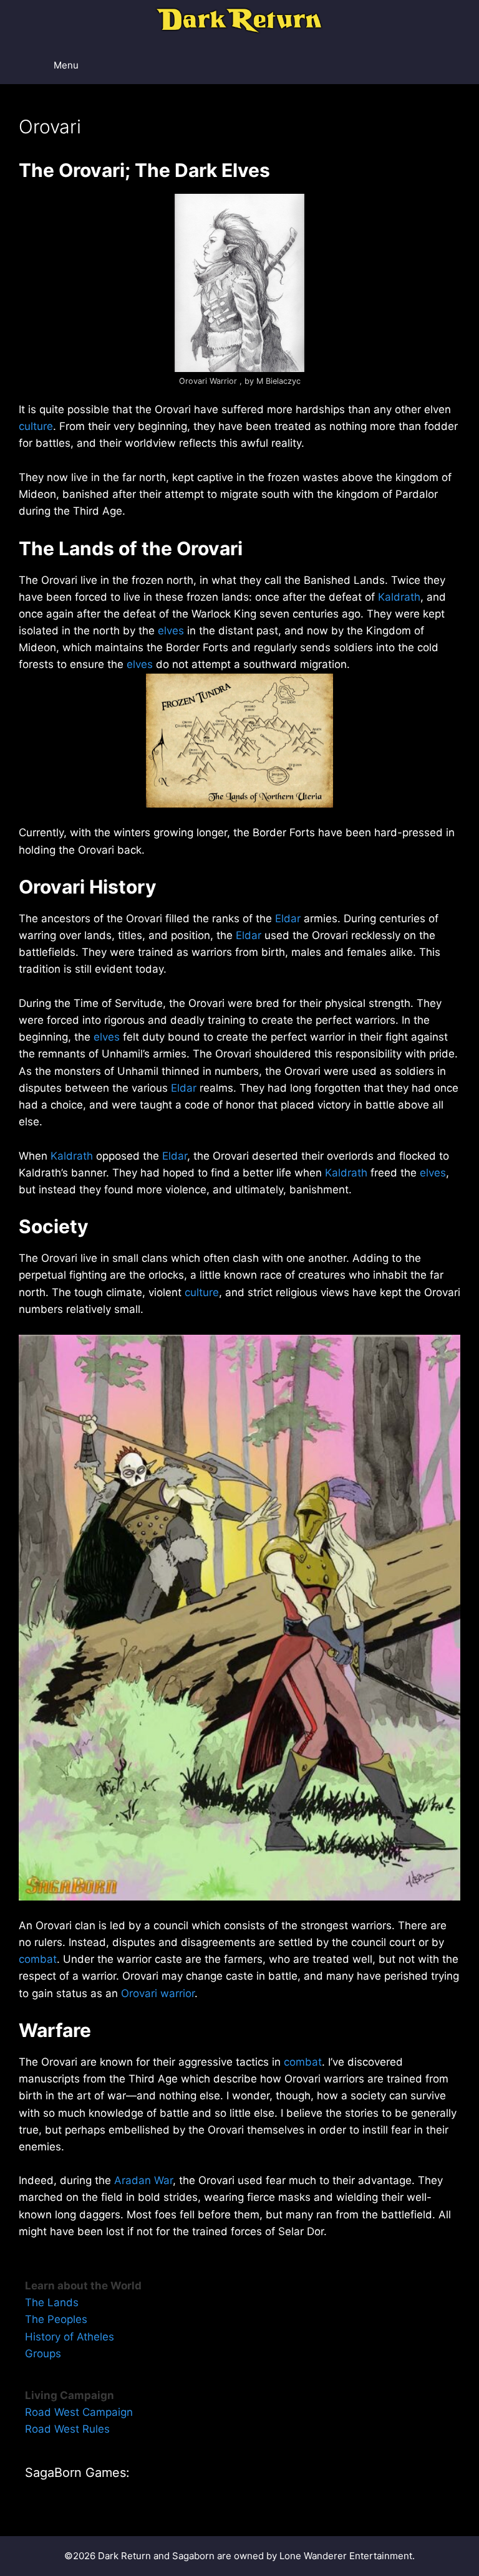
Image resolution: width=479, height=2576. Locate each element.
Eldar (288, 918)
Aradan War (143, 2180)
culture (36, 426)
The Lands (52, 2302)
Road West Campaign (79, 2412)
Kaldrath (399, 597)
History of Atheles (70, 2337)
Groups (43, 2354)
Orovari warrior (158, 1993)
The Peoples (56, 2319)
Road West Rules (67, 2429)
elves (171, 631)
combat (38, 1959)
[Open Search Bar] (436, 65)
